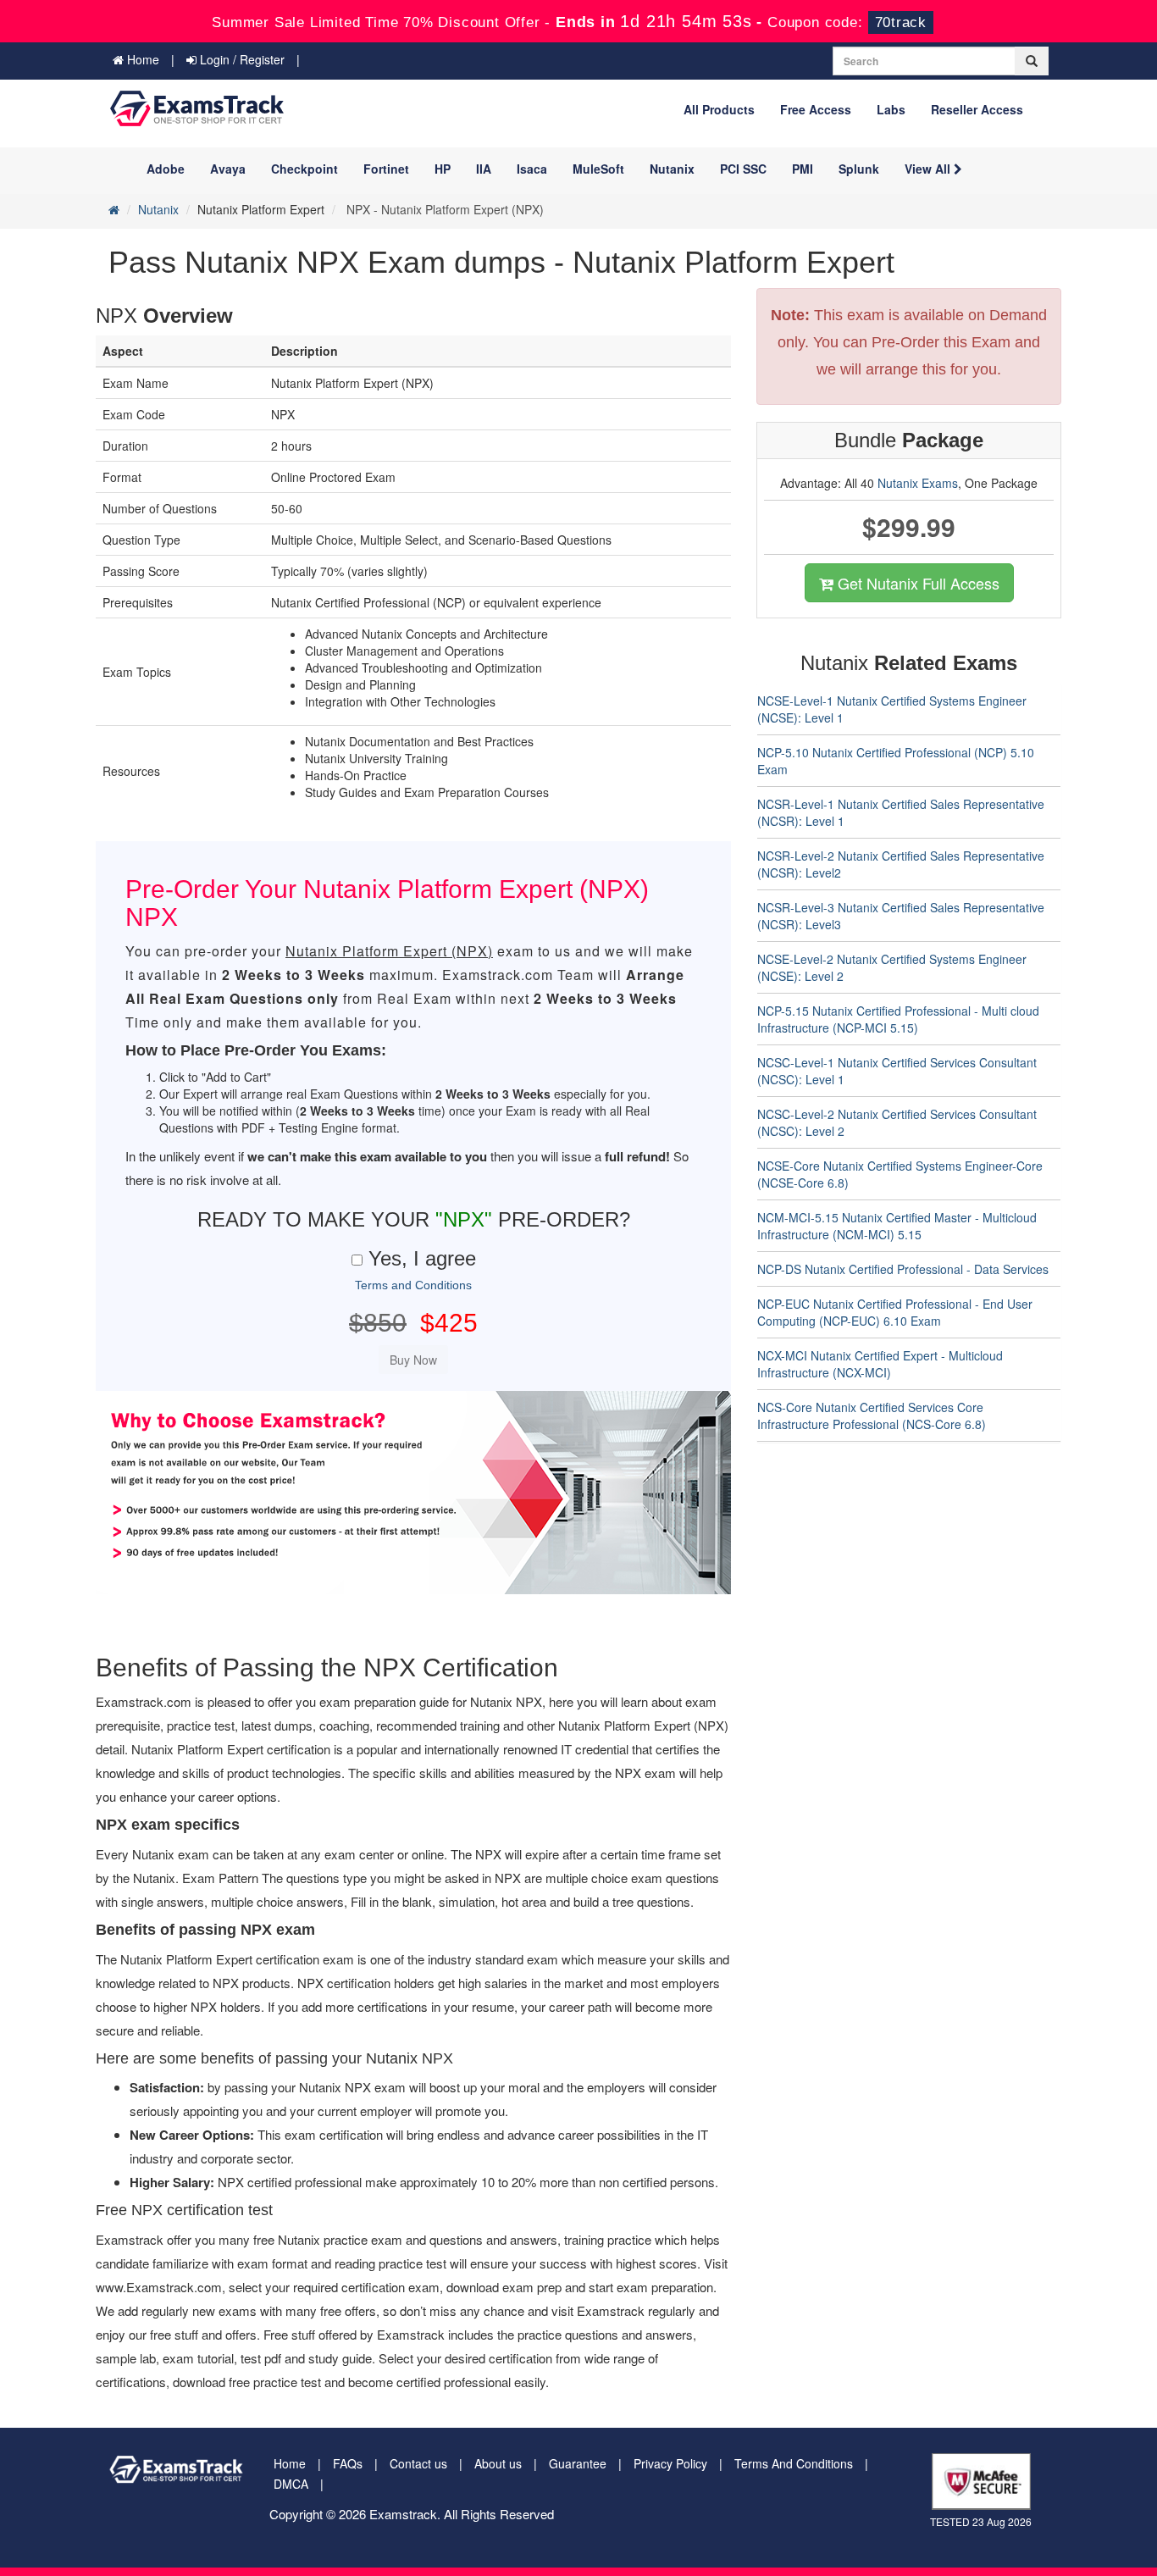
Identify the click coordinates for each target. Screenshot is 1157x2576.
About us (498, 2463)
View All (929, 169)
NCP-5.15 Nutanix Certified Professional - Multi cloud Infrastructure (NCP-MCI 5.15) (898, 1019)
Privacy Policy (670, 2463)
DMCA (291, 2484)
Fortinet (386, 169)
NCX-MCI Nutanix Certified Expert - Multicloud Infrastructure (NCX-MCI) (880, 1364)
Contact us (418, 2463)
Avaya (228, 169)
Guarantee (578, 2463)
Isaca (532, 169)
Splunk (859, 169)
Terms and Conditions (413, 1285)
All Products (719, 109)
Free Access (816, 109)
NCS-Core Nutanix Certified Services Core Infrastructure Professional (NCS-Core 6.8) (872, 1415)
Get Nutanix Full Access (916, 583)
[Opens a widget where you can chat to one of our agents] (1041, 2479)
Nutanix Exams (918, 483)
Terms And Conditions (794, 2463)
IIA (484, 169)
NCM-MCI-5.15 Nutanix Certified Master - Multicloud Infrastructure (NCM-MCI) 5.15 (897, 1226)
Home (141, 59)
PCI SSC (743, 169)
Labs (891, 109)
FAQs (348, 2463)
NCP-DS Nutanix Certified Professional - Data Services (903, 1269)
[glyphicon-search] (1032, 61)
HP (443, 169)
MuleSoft (598, 169)
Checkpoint (304, 169)
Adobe (166, 169)
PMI (803, 169)
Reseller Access (977, 109)
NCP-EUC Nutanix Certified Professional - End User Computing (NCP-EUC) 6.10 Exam (895, 1312)
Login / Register (241, 59)
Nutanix (672, 169)
